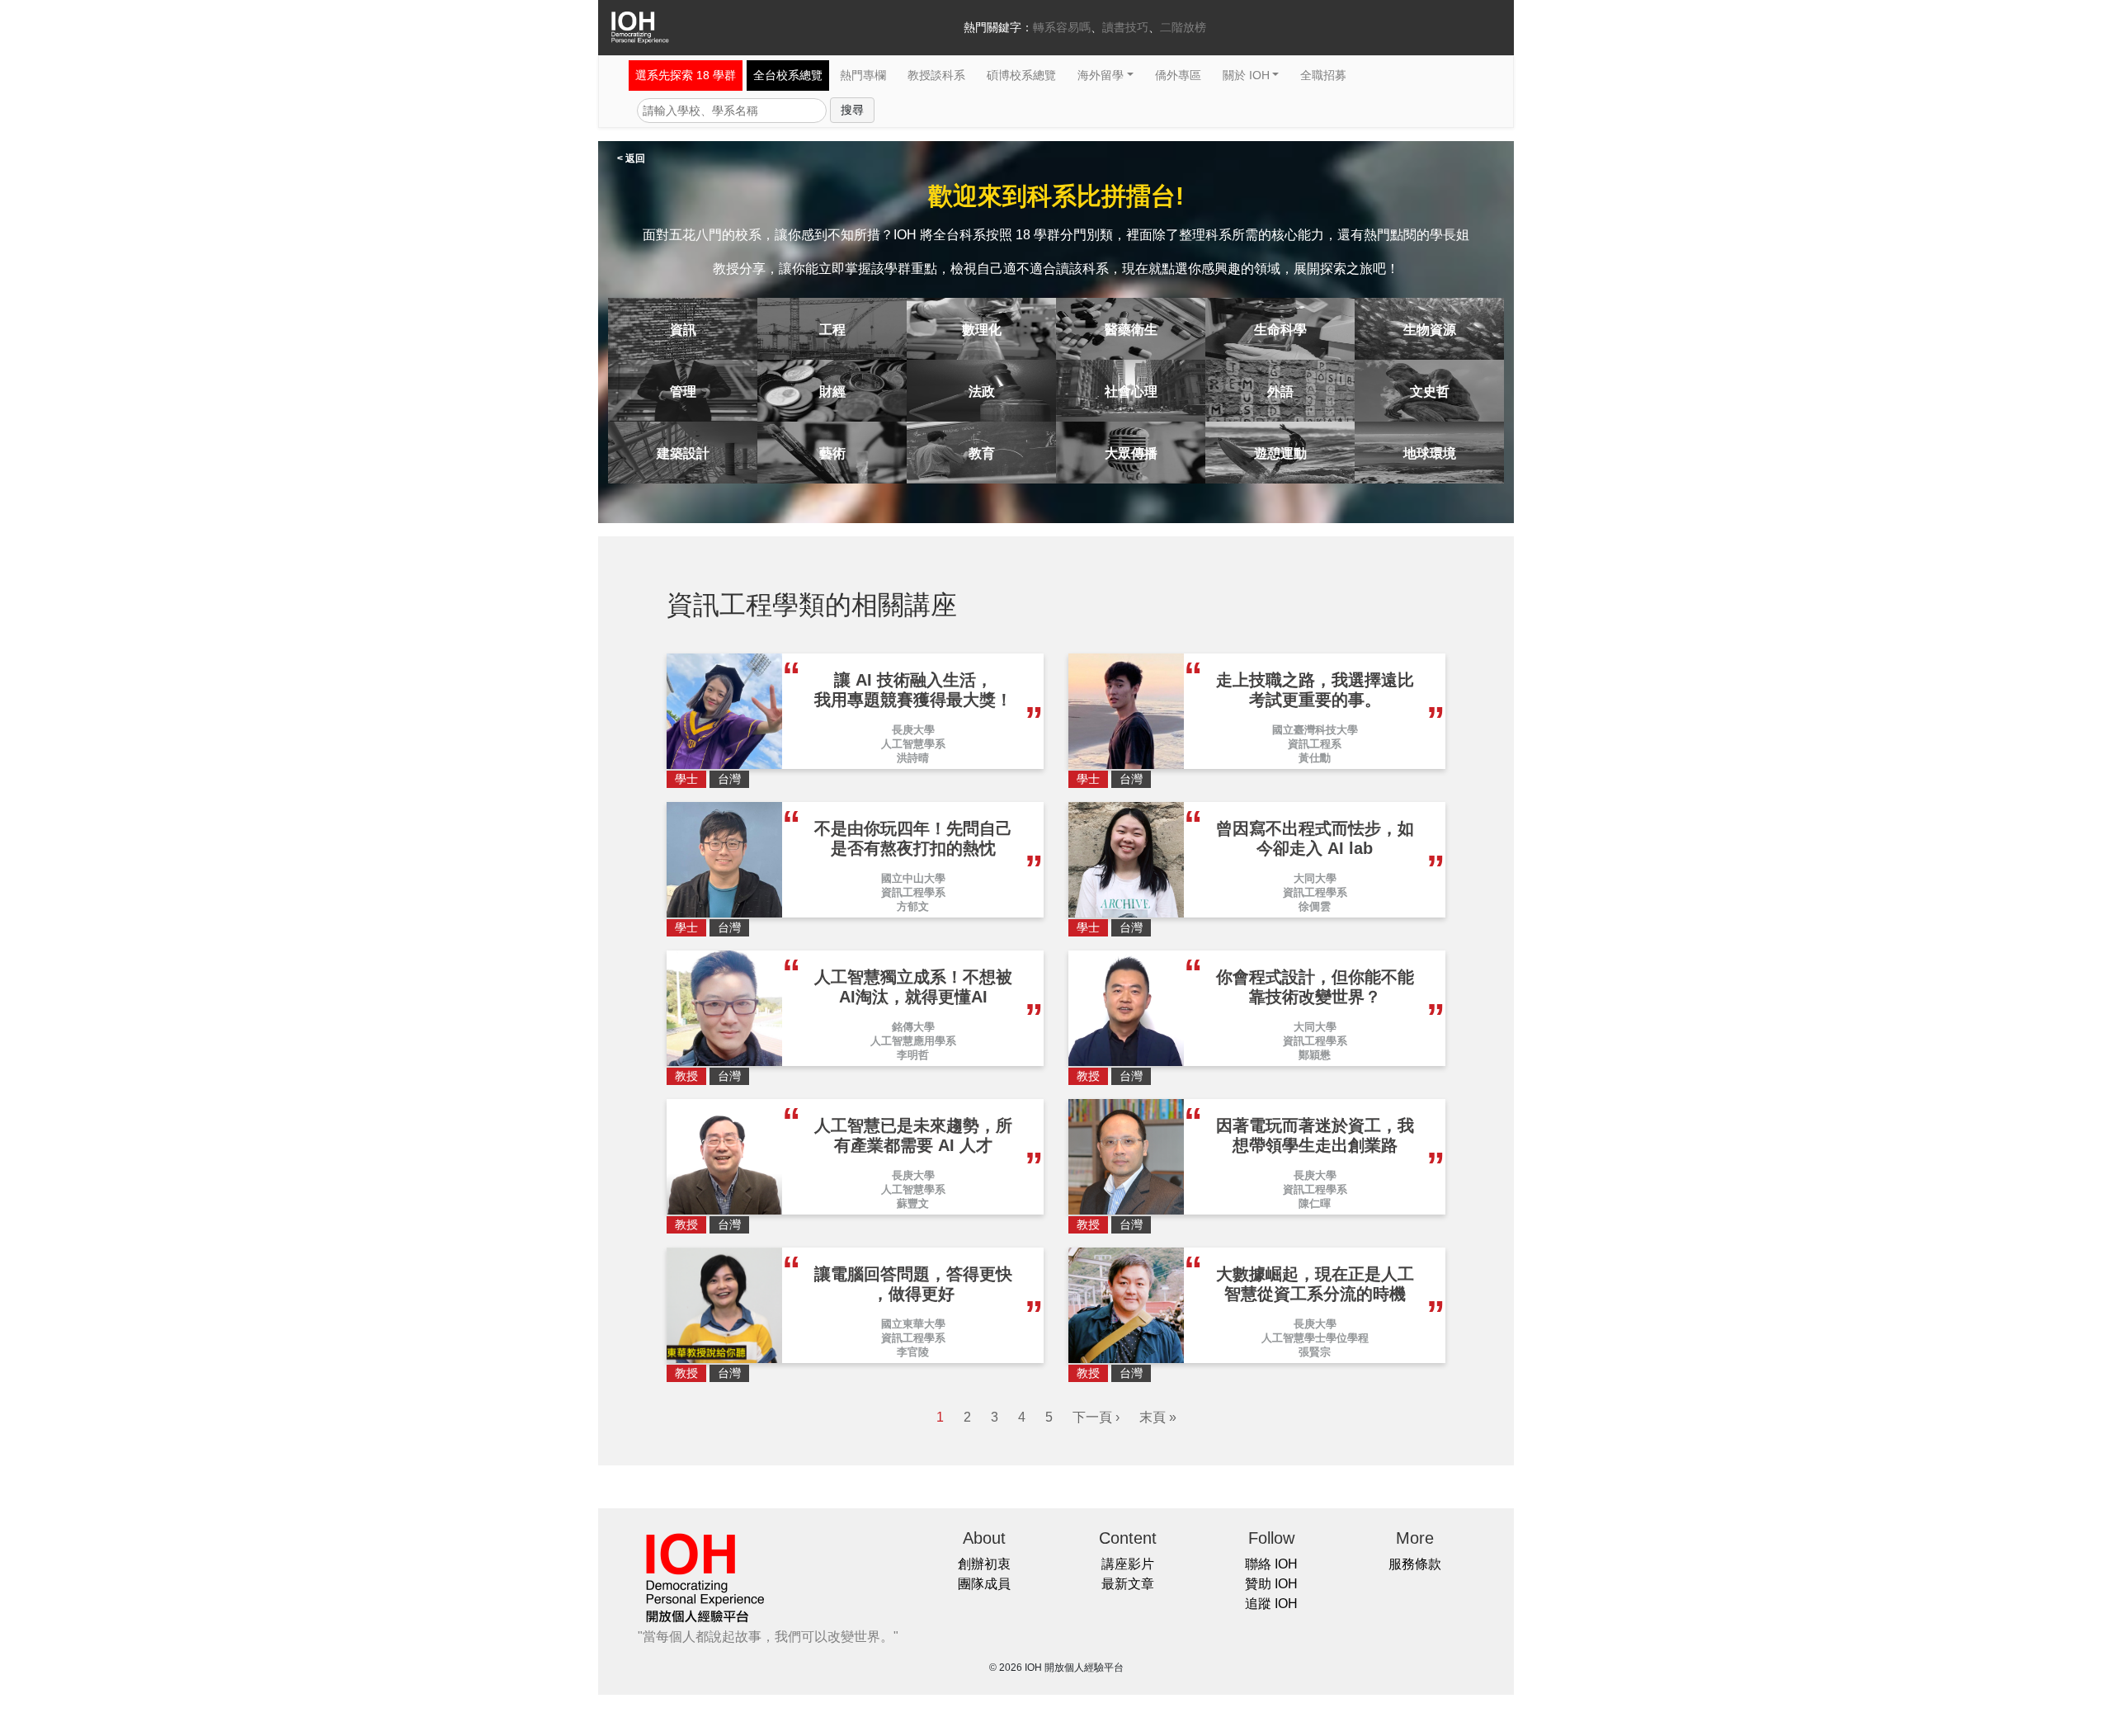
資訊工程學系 (913, 892)
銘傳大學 (913, 1027)
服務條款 (1415, 1564)
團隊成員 (984, 1584)
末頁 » (1158, 1417)
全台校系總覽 (788, 75)
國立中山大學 (913, 878)
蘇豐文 (913, 1203)
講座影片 (1128, 1564)
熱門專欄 (863, 75)
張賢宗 (1315, 1352)
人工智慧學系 (913, 744)
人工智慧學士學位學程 (1315, 1338)
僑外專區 (1178, 75)
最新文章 (1128, 1584)
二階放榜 (1183, 27)
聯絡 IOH (1271, 1564)
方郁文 (913, 906)
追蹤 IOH (1271, 1604)
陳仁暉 (1315, 1203)
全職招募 (1323, 75)
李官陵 (913, 1352)
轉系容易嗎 (1062, 27)
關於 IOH (1246, 75)
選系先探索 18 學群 (686, 75)
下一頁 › (1096, 1417)
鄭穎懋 (1315, 1055)
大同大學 (1315, 878)
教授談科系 (936, 75)
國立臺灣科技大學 (1315, 730)
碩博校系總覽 (1021, 75)
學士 (686, 779)
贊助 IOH (1271, 1584)
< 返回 (631, 158)
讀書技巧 (1125, 27)
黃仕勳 (1315, 758)
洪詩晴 (913, 758)
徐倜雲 (1315, 906)
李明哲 (913, 1055)
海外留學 (1101, 75)
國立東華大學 (913, 1324)
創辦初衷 (984, 1564)
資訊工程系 (1315, 744)
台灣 (729, 779)
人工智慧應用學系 (913, 1041)
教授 (686, 1076)
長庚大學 (913, 730)
